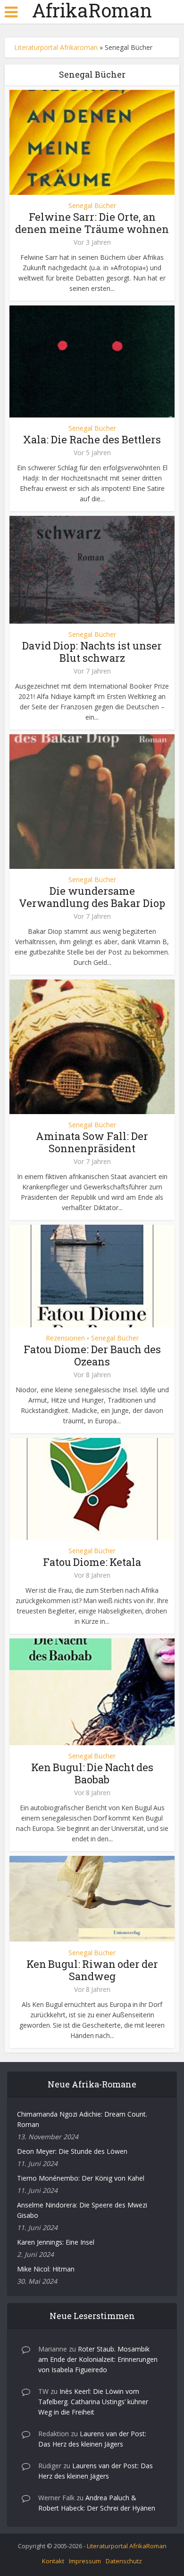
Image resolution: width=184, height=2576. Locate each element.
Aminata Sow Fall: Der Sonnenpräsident (92, 1142)
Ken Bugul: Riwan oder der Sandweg (92, 1970)
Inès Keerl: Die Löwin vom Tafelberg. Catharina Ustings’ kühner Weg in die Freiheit (93, 2402)
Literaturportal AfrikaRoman (127, 2546)
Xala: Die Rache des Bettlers (92, 439)
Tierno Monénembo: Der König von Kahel (81, 2178)
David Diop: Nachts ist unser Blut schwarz (92, 652)
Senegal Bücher (92, 206)
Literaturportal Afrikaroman (56, 47)
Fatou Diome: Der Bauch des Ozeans (92, 1355)
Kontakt (53, 2561)
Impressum (85, 2561)
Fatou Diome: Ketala (92, 1562)
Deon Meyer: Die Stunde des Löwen (72, 2151)
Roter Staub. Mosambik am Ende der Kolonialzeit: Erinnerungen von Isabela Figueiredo (98, 2359)
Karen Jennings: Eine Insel (56, 2242)
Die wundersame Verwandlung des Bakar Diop (92, 897)
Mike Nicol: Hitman (46, 2269)
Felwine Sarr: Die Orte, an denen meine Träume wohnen (92, 223)
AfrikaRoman (92, 10)
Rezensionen (65, 1338)
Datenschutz (124, 2561)
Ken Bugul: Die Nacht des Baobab (92, 1773)
